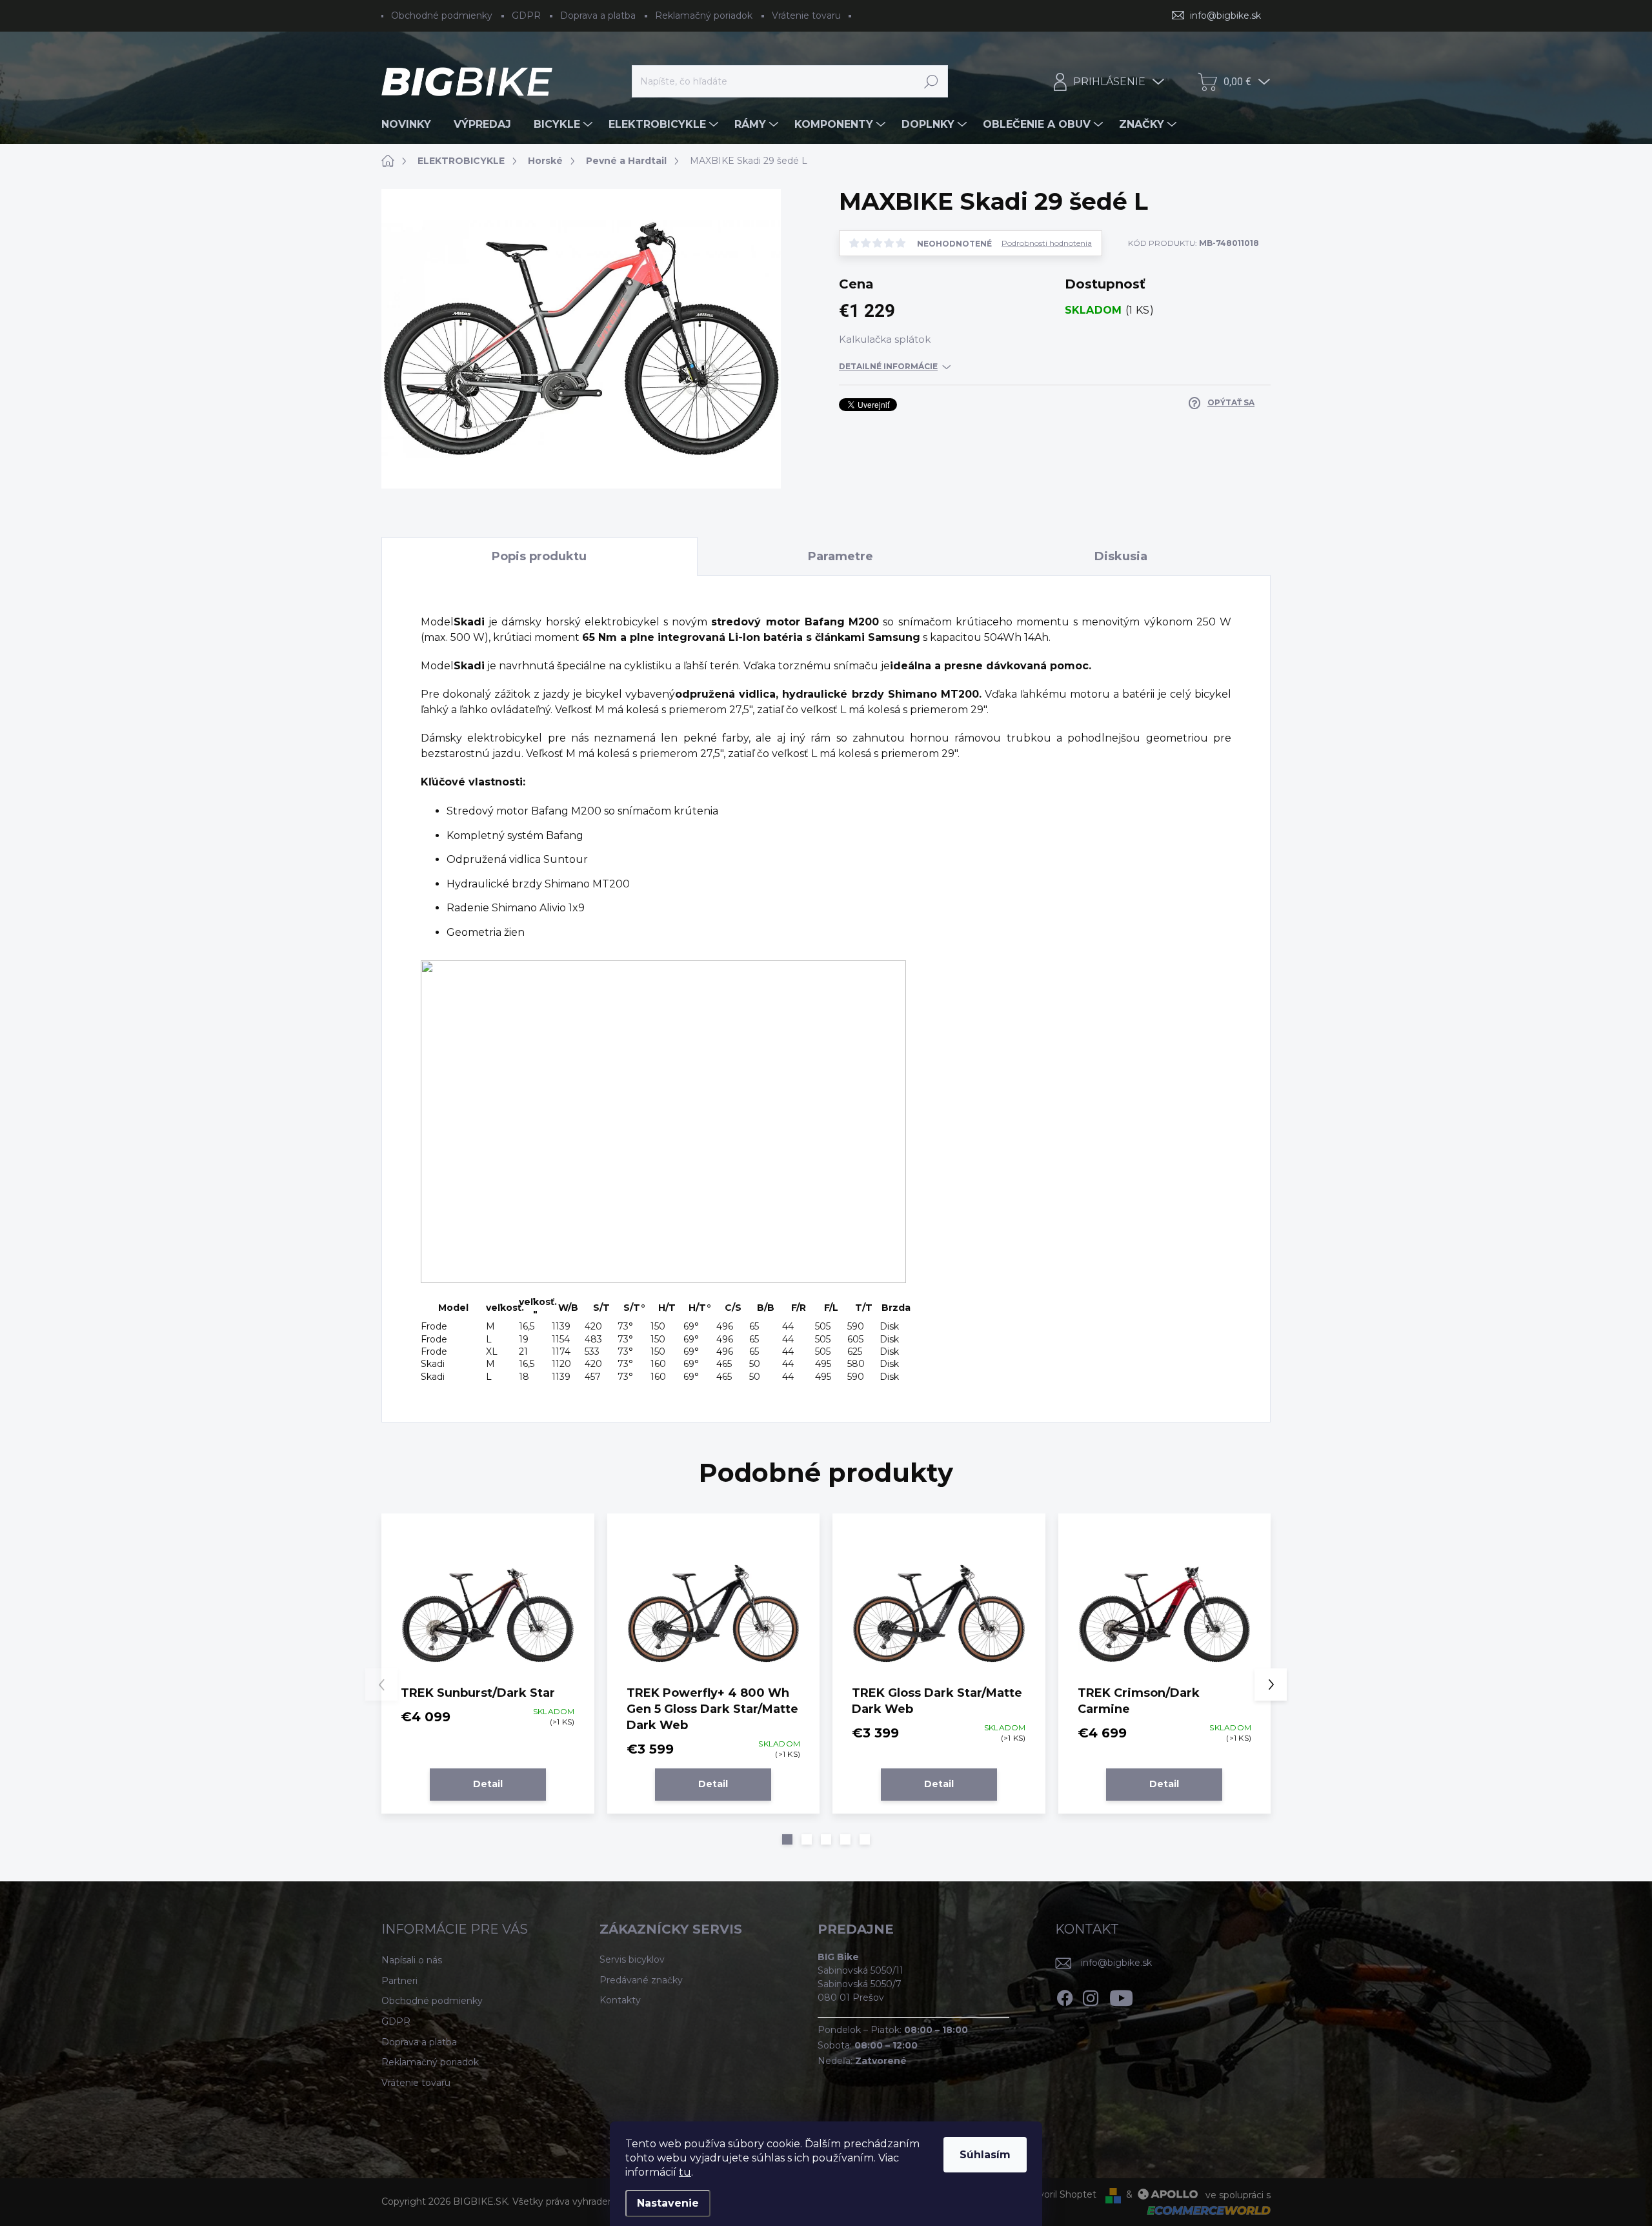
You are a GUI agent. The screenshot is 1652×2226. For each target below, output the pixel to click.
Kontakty (620, 2000)
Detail (488, 1784)
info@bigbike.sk (1116, 1963)
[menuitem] (411, 125)
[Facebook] (1065, 1996)
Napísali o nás (412, 1960)
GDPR (526, 15)
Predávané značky (641, 1980)
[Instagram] (1091, 1996)
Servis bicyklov (632, 1959)
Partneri (399, 1981)
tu (685, 2172)
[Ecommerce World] (1204, 2210)
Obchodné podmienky (442, 15)
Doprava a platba (598, 15)
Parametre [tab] (841, 556)
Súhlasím (985, 2155)
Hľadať (932, 81)
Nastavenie (668, 2203)
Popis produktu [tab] (539, 556)
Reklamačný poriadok (704, 15)
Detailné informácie (888, 366)
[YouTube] (1121, 1996)
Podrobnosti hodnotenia (1047, 243)
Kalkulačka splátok (885, 339)
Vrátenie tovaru (806, 15)
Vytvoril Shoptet (1060, 2194)
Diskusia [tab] (1121, 556)
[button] (787, 1839)
